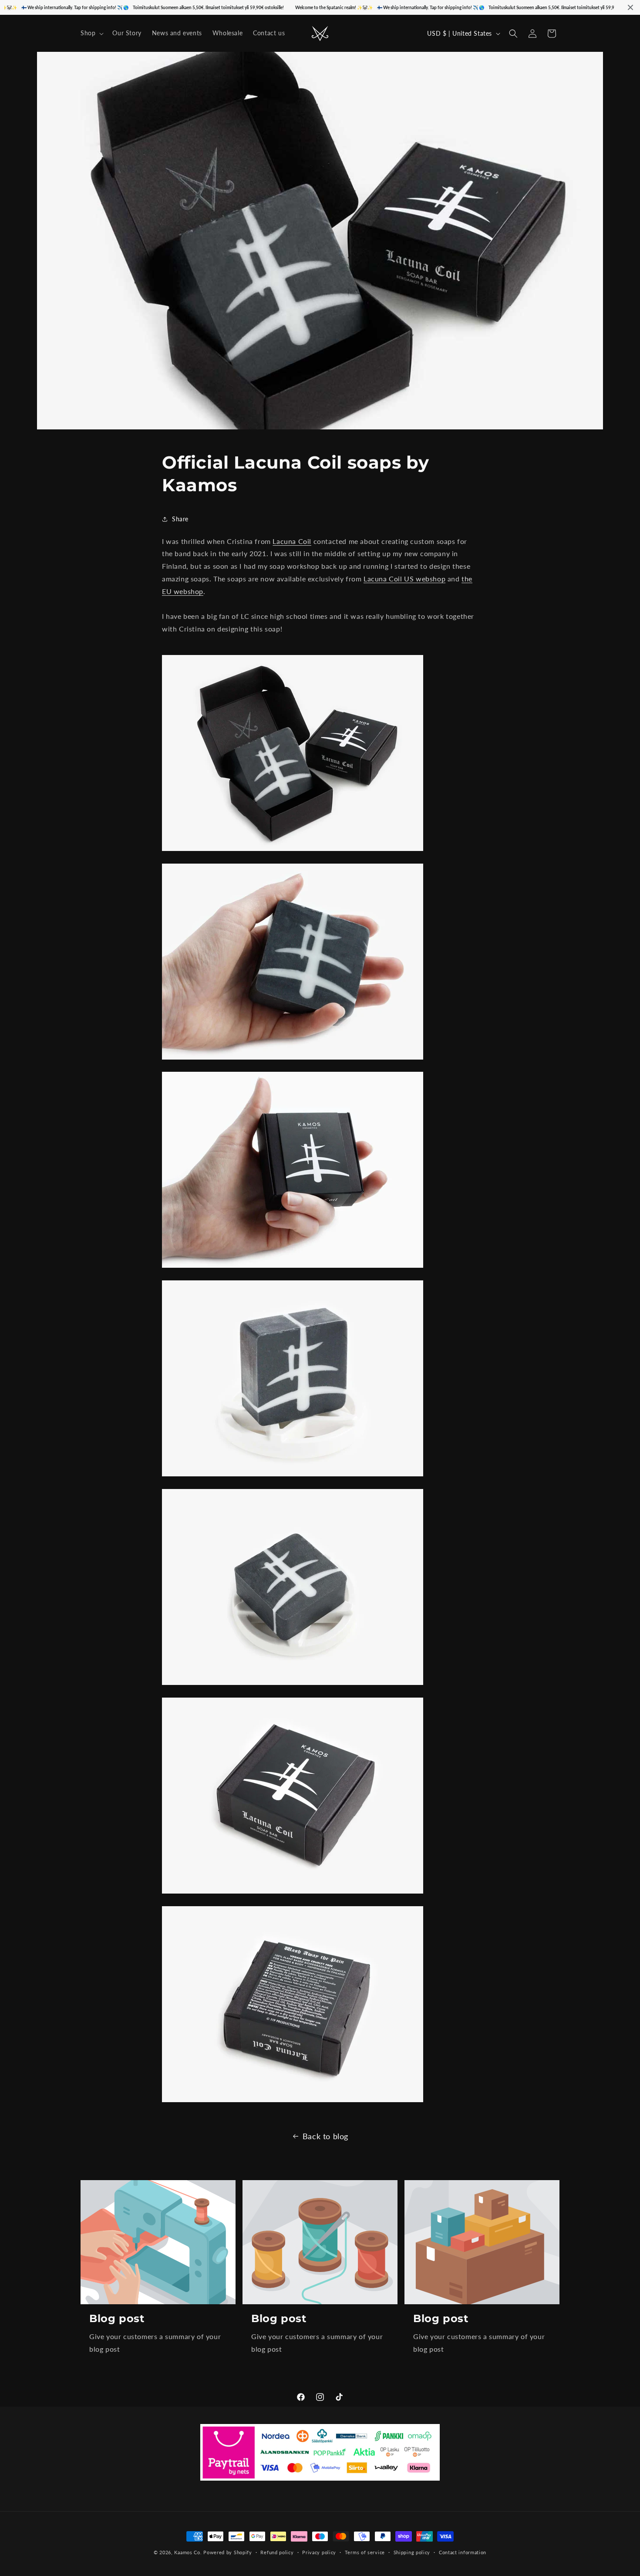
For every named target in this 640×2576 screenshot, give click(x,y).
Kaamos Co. (188, 2552)
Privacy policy (319, 2552)
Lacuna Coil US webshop (404, 579)
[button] (91, 33)
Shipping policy (412, 2552)
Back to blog (325, 2136)
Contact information (463, 2552)
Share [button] (180, 519)
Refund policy (277, 2552)
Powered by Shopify (228, 2552)
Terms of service (365, 2552)
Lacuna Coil (292, 541)
